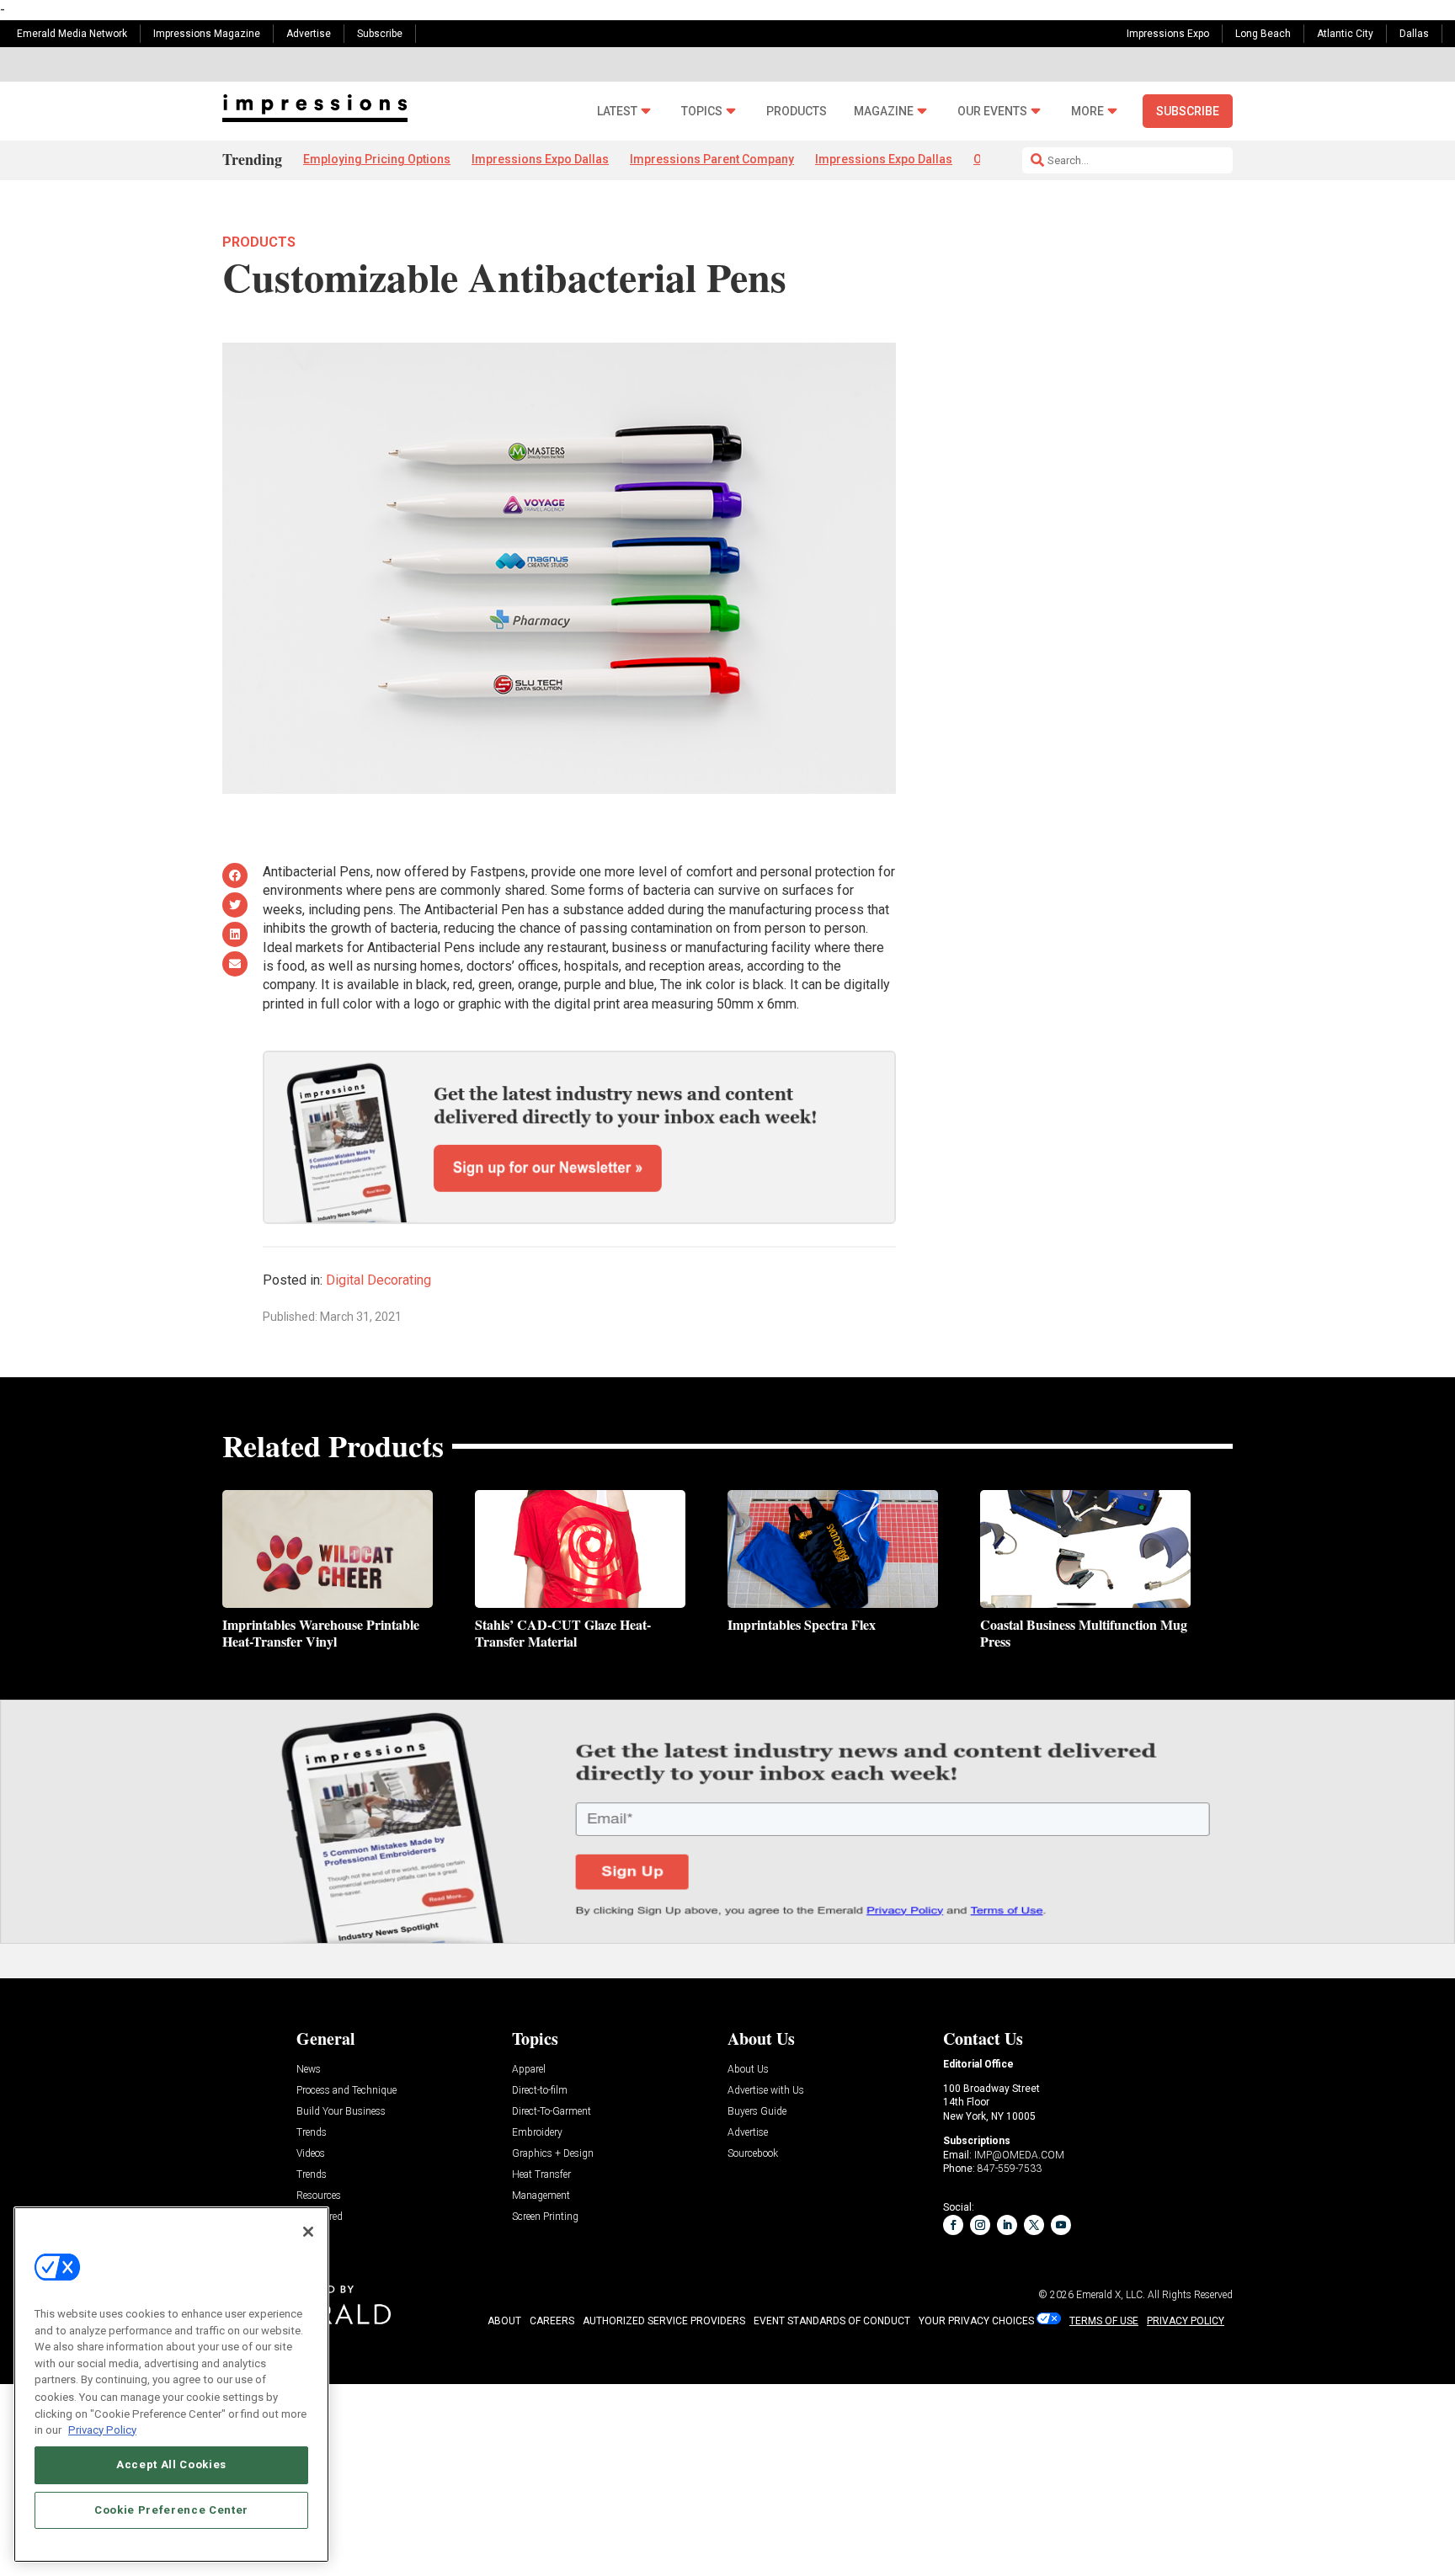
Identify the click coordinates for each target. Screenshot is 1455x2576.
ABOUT (504, 2321)
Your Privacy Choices (976, 2321)
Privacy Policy (102, 2429)
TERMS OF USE (1104, 2321)
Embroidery (537, 2133)
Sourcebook (753, 2154)
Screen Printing (545, 2217)
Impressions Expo (1168, 34)
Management (541, 2196)
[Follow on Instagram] (980, 2225)
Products (797, 112)
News (309, 2070)
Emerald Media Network (72, 34)
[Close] (308, 2232)
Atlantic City (1345, 34)
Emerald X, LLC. (1111, 2295)
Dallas (1414, 34)
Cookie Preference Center (171, 2510)
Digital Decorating (378, 1280)
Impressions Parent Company (712, 159)
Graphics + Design (553, 2154)
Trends (312, 2133)
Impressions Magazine (207, 34)
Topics (702, 112)
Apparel (529, 2070)
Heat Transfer (541, 2175)
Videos (311, 2154)
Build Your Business (341, 2112)
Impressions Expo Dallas (540, 159)
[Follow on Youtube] (1061, 2225)
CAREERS (552, 2321)
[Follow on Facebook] (953, 2225)
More (1087, 112)
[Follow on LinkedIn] (1007, 2225)
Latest (617, 112)
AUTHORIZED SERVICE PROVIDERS (664, 2321)
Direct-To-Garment (552, 2112)
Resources (319, 2196)
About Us (748, 2070)
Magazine (884, 112)
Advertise (309, 34)
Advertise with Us (766, 2091)
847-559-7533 (1010, 2169)
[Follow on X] (1034, 2225)
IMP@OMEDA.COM (1019, 2155)
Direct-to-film (540, 2091)
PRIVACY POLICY (1186, 2321)
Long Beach (1263, 34)
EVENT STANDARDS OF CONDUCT (832, 2321)
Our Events (992, 112)
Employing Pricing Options (377, 159)
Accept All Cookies (171, 2464)
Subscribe (380, 34)
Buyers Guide (757, 2112)
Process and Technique (346, 2091)
